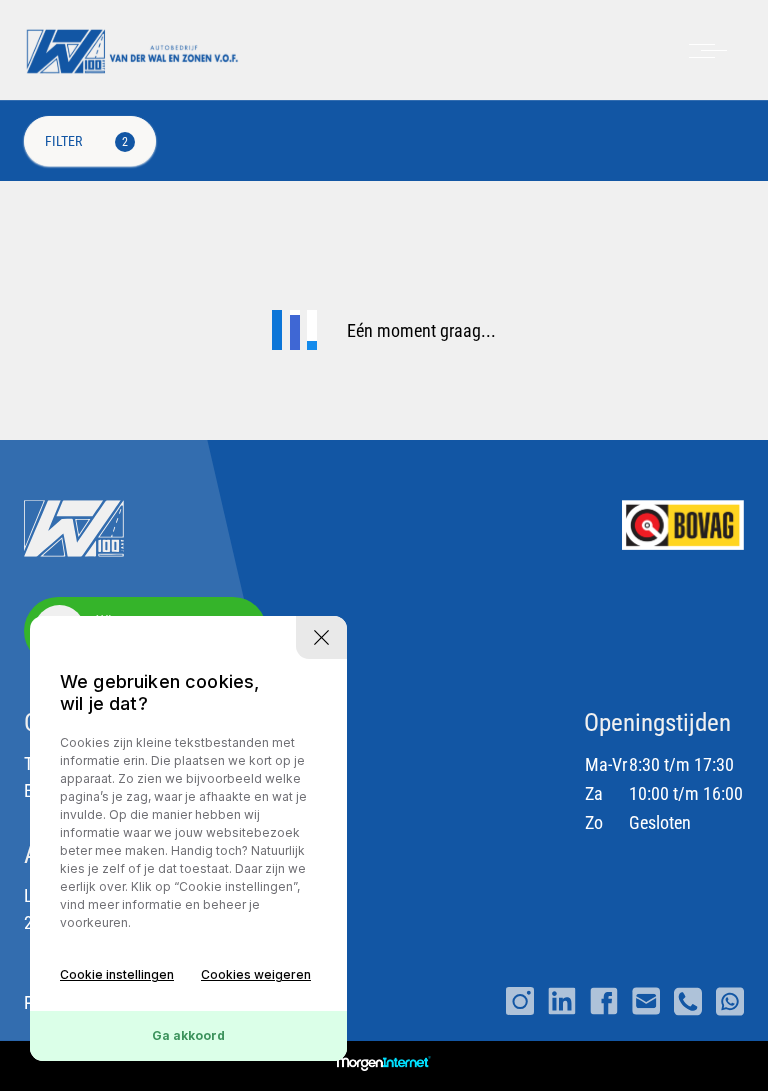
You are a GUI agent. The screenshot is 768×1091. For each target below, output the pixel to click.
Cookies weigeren (256, 974)
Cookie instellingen (117, 974)
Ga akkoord (188, 1035)
